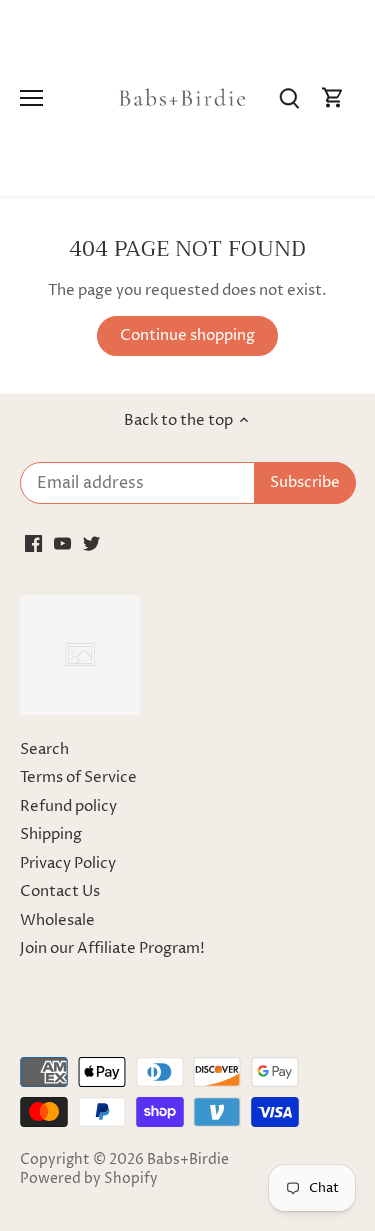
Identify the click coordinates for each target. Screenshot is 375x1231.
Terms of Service (78, 777)
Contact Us (60, 891)
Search (44, 749)
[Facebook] (33, 543)
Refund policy (68, 806)
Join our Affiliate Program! (112, 948)
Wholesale (57, 920)
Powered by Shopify (89, 1179)
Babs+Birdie (188, 1160)
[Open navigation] (31, 98)
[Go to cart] (333, 98)
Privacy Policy (68, 863)
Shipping (51, 834)
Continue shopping (187, 335)
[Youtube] (62, 543)
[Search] (289, 98)
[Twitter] (91, 543)
